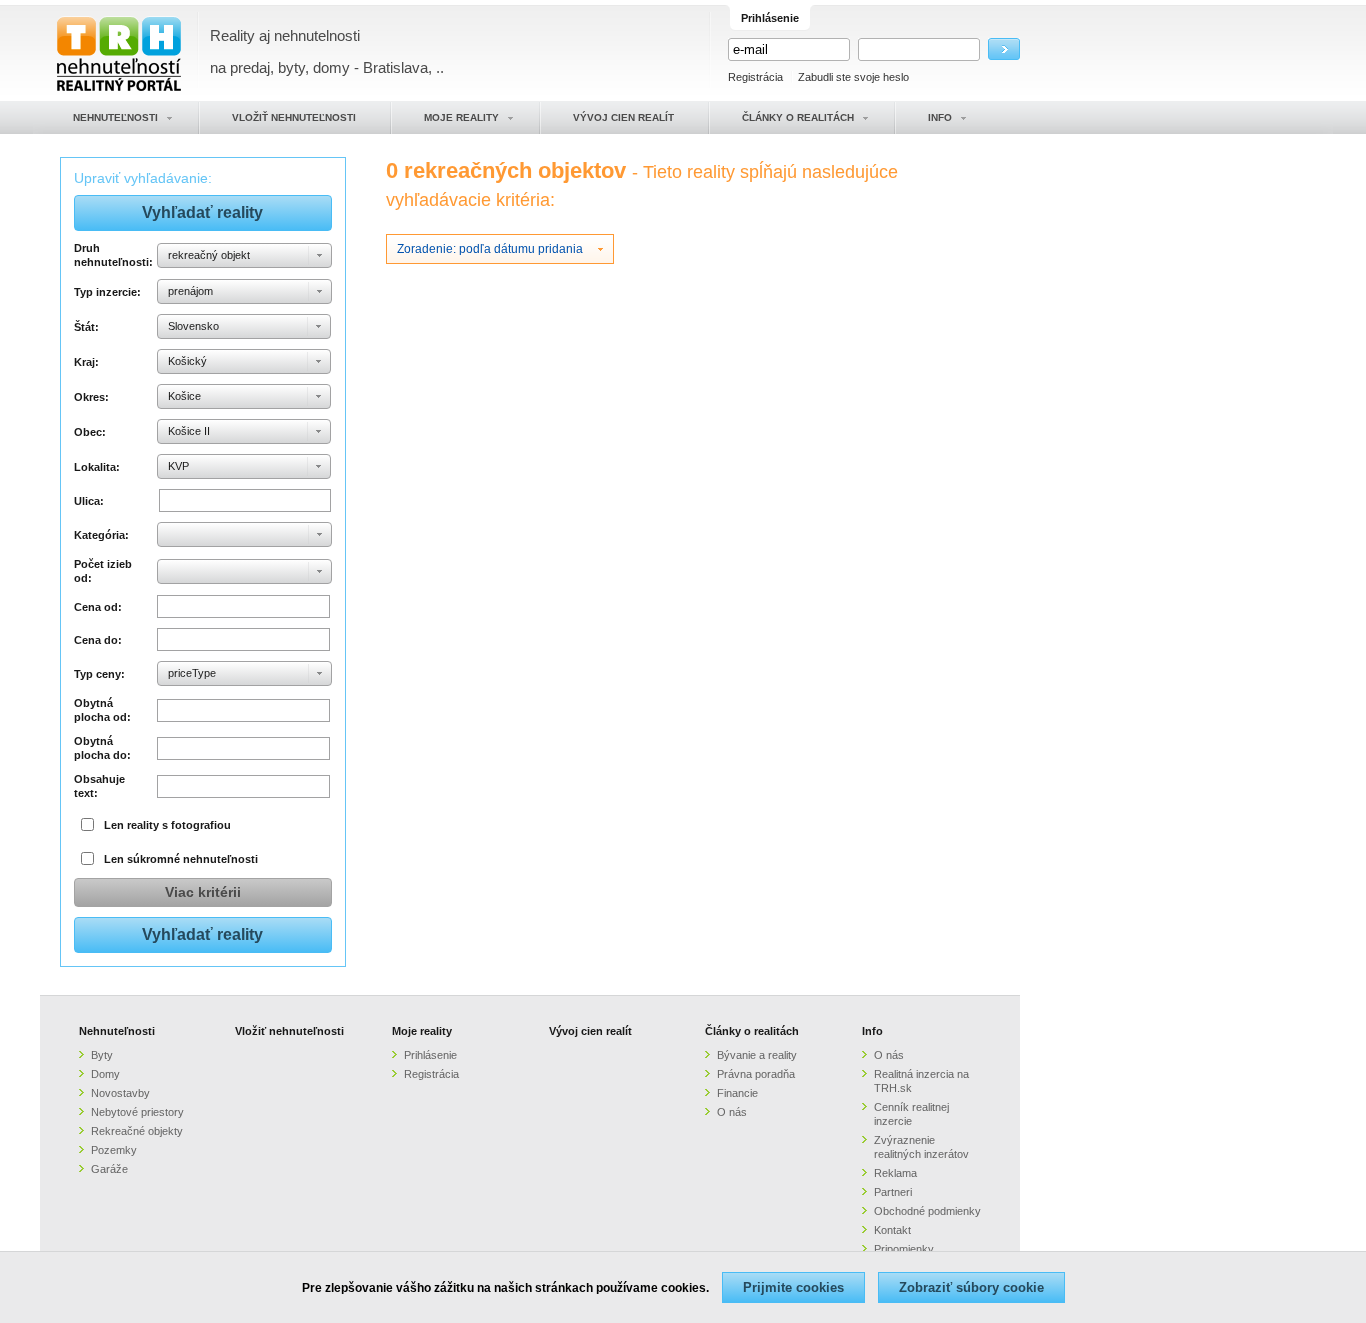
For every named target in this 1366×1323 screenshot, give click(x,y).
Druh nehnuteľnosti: (112, 255)
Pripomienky (904, 1249)
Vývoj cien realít (590, 1031)
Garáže (109, 1169)
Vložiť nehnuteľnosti (289, 1031)
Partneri (893, 1192)
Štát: (86, 327)
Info (872, 1031)
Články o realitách (752, 1031)
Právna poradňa (756, 1074)
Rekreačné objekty (137, 1131)
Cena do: (98, 640)
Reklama (895, 1173)
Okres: (91, 397)
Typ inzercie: (107, 292)
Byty (102, 1055)
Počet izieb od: (103, 571)
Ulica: (89, 501)
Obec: (90, 432)
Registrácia (755, 77)
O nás (732, 1112)
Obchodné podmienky (927, 1211)
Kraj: (86, 362)
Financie (737, 1093)
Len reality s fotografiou (167, 825)
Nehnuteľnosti (117, 1031)
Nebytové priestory (137, 1112)
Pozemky (114, 1150)
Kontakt (892, 1230)
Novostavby (120, 1093)
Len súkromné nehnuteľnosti (181, 859)
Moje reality (422, 1031)
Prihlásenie (430, 1055)
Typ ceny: (99, 674)
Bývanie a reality (757, 1055)
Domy (105, 1074)
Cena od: (98, 607)
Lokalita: (97, 467)
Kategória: (101, 535)
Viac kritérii (203, 892)
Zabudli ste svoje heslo (853, 77)
